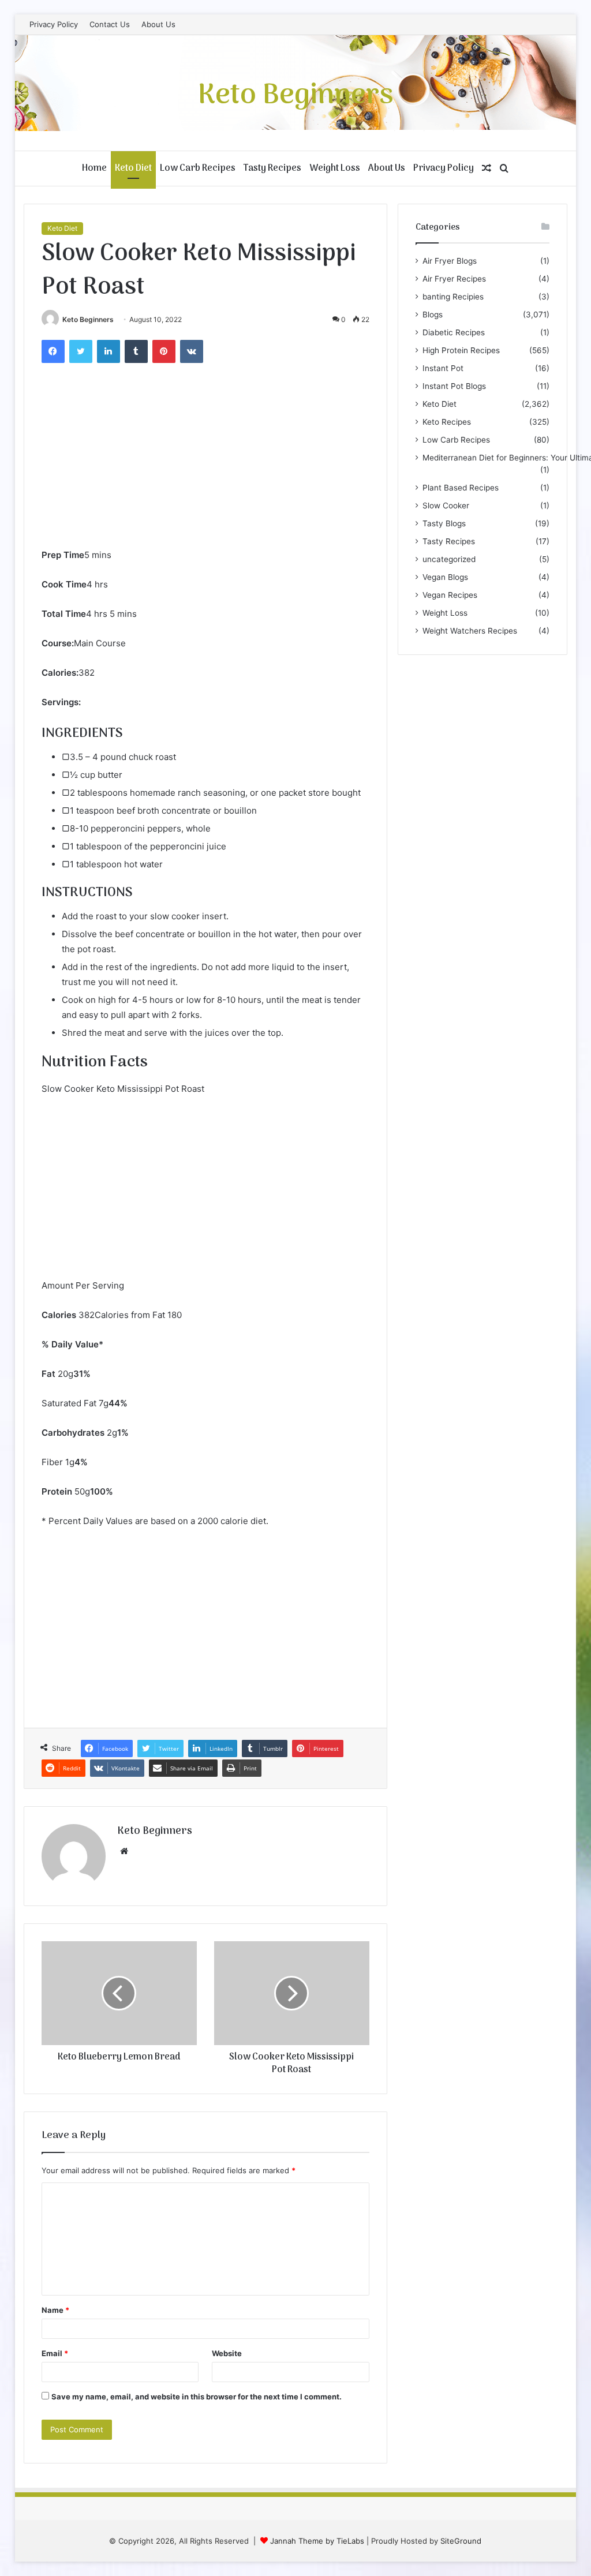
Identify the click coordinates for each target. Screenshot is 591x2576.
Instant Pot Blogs (454, 386)
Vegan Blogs (445, 577)
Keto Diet (133, 169)
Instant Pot (443, 368)
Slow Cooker (446, 506)
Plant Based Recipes (461, 488)
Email (55, 2353)
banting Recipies (453, 297)
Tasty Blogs (444, 523)
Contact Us (110, 24)
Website (227, 2353)
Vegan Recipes (450, 595)
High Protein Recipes (461, 350)
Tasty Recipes (272, 169)
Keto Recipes (447, 422)
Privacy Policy (54, 24)
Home (94, 169)
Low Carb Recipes (198, 169)
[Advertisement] (206, 461)
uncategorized (449, 559)
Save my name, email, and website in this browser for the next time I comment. (197, 2397)
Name (55, 2310)
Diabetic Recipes (454, 332)
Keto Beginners (88, 319)
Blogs (433, 314)
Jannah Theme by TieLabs (317, 2541)
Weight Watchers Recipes (470, 631)
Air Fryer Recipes (454, 279)
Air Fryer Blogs (450, 261)
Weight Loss (335, 169)
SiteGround (461, 2541)
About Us (158, 24)
